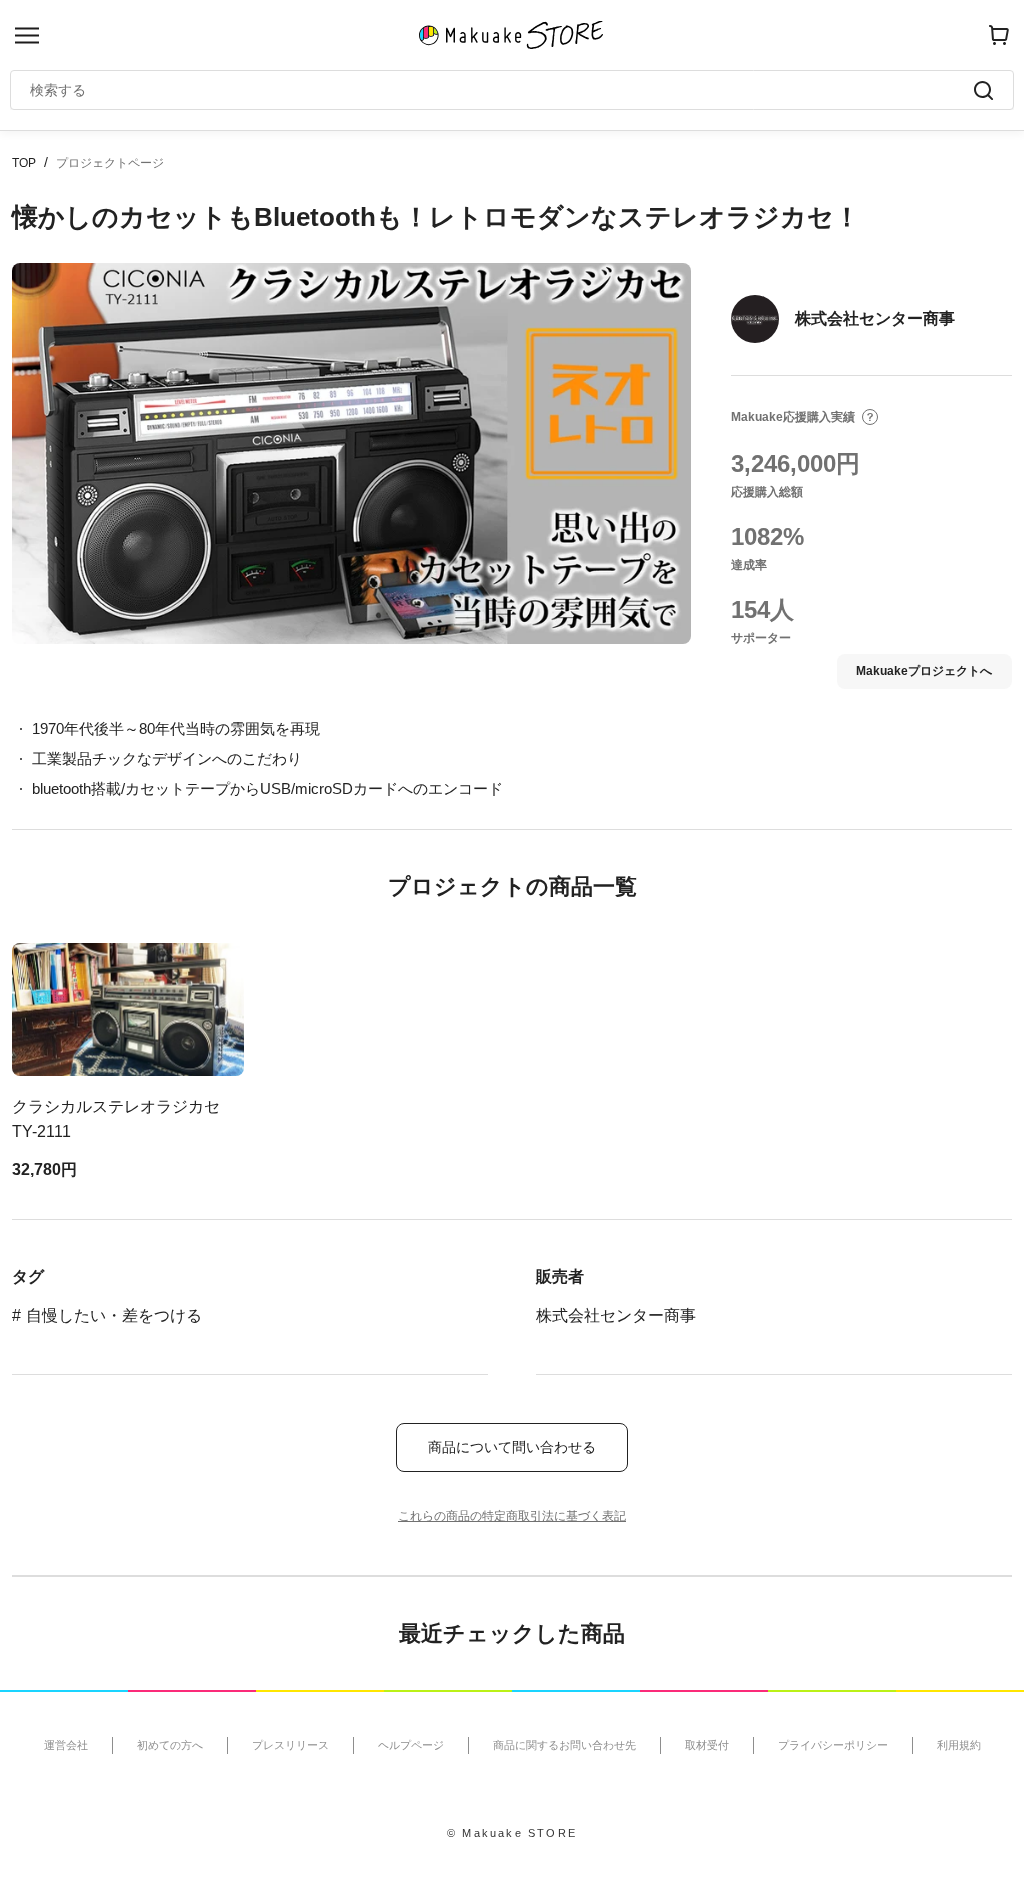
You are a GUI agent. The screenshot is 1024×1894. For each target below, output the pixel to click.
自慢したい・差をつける (114, 1315)
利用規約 (959, 1745)
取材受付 (707, 1745)
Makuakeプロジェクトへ (924, 671)
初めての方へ (170, 1745)
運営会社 (66, 1745)
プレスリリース (290, 1745)
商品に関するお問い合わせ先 (564, 1745)
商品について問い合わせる (512, 1447)
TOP (24, 163)
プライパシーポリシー (833, 1745)
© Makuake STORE (512, 1833)
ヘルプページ (411, 1745)
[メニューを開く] (27, 35)
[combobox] (502, 90)
